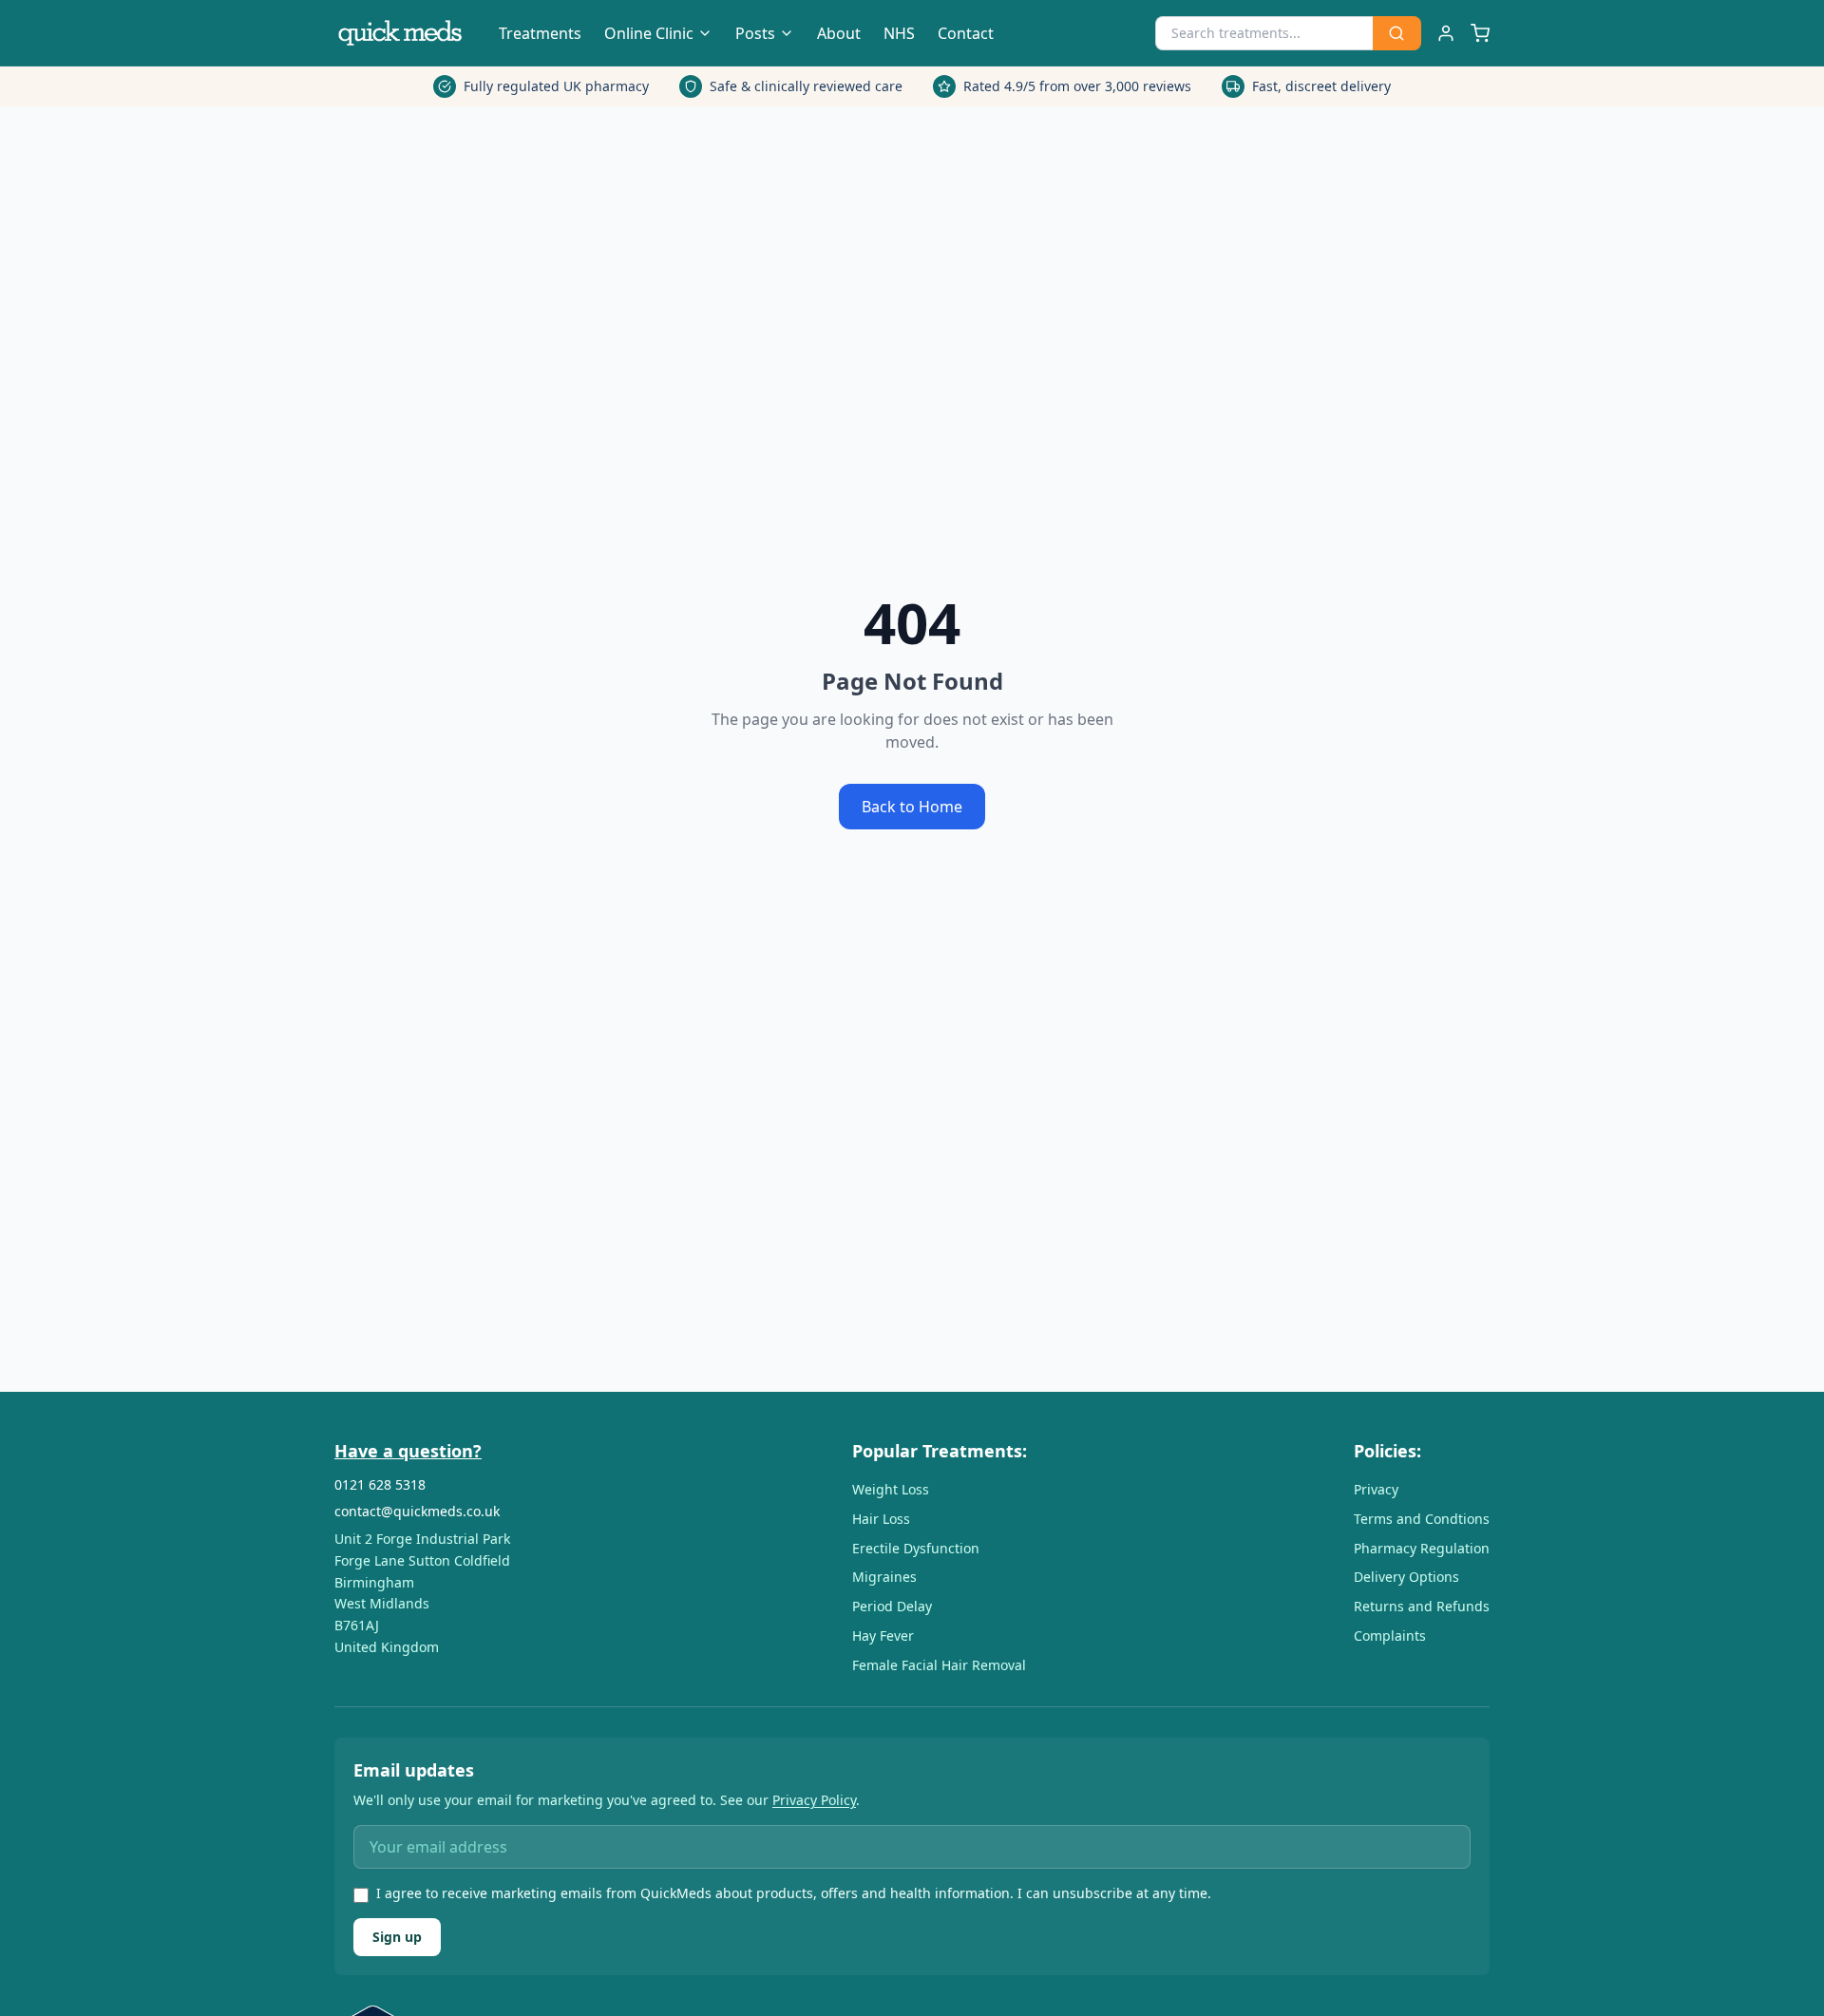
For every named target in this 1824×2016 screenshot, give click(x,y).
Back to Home (912, 807)
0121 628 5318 (380, 1484)
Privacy (1376, 1489)
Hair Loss (881, 1519)
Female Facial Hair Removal (939, 1665)
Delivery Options (1406, 1577)
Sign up (397, 1937)
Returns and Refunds (1422, 1606)
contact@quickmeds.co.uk (417, 1511)
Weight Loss (891, 1489)
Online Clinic (649, 33)
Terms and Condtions (1422, 1519)
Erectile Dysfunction (916, 1548)
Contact (966, 33)
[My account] (1446, 33)
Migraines (884, 1577)
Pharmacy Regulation (1422, 1548)
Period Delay (892, 1606)
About (839, 33)
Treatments (540, 33)
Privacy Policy (814, 1800)
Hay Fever (883, 1636)
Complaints (1390, 1636)
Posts (755, 33)
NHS (899, 33)
